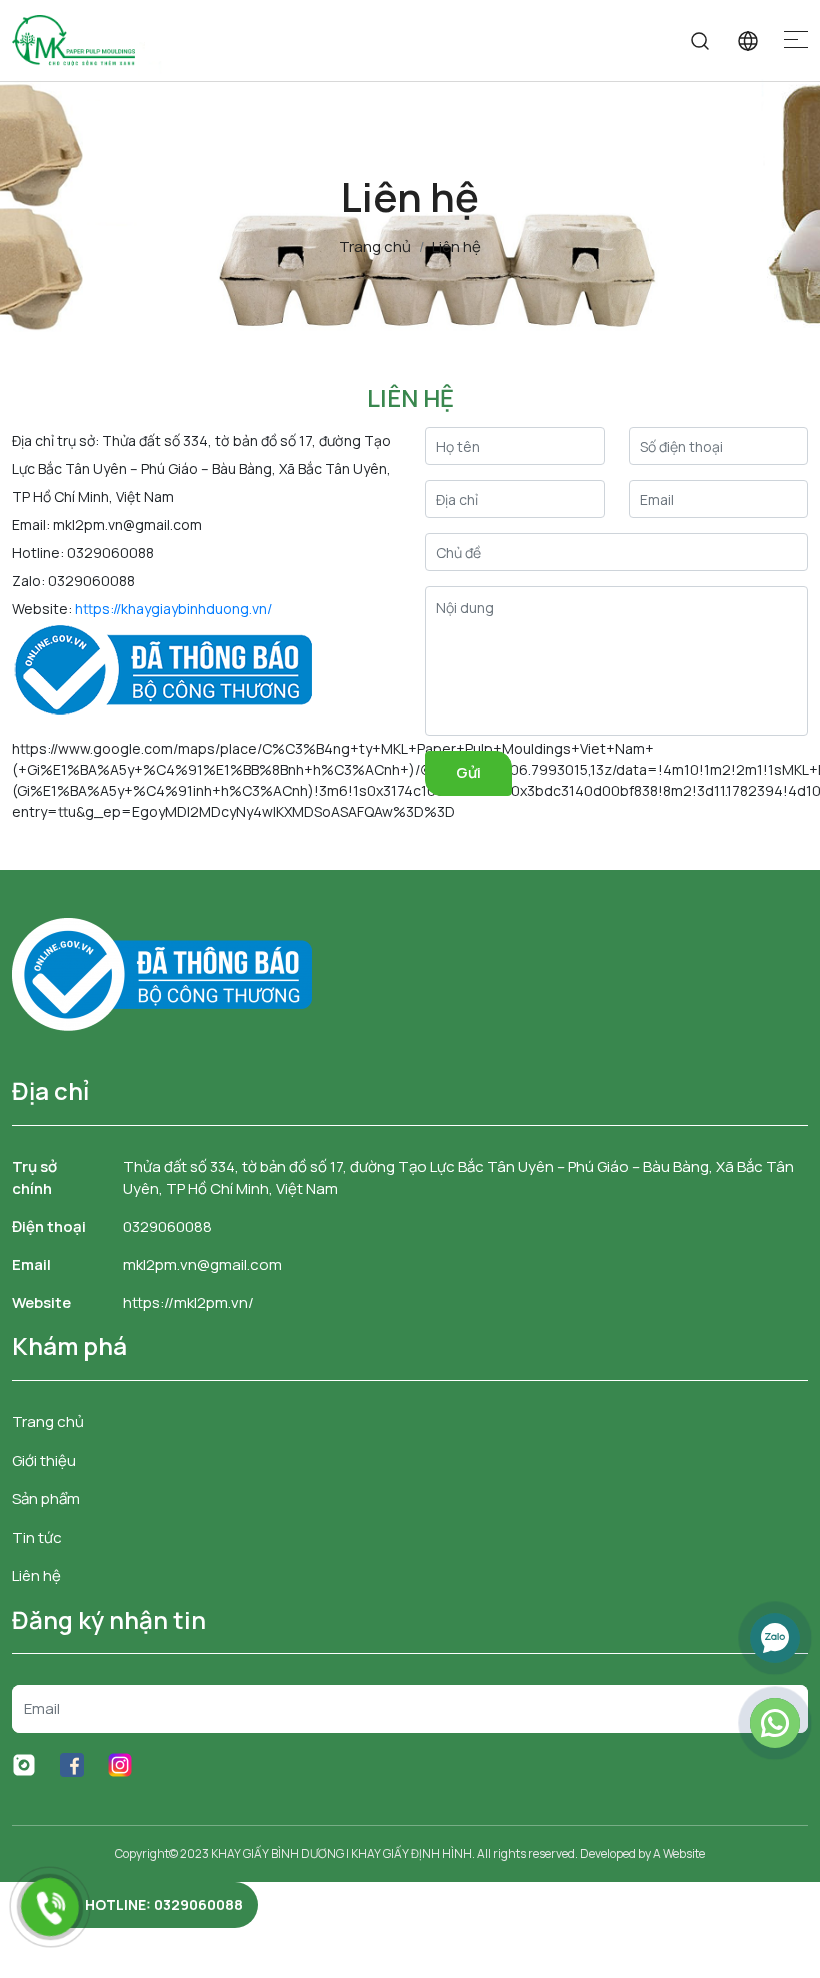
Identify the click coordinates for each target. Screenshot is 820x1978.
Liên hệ (36, 1575)
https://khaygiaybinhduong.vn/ (173, 608)
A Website (679, 1853)
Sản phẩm (46, 1498)
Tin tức (37, 1537)
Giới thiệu (44, 1460)
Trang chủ (48, 1421)
